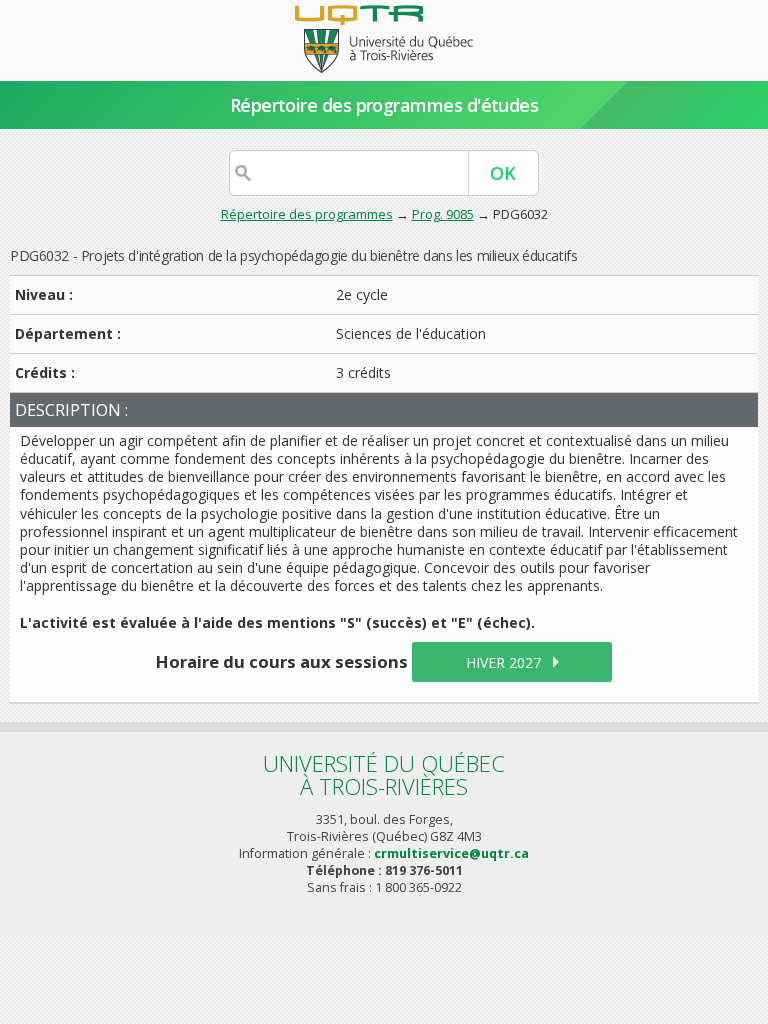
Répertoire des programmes (307, 214)
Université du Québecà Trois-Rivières (384, 774)
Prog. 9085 (443, 214)
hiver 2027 (503, 662)
